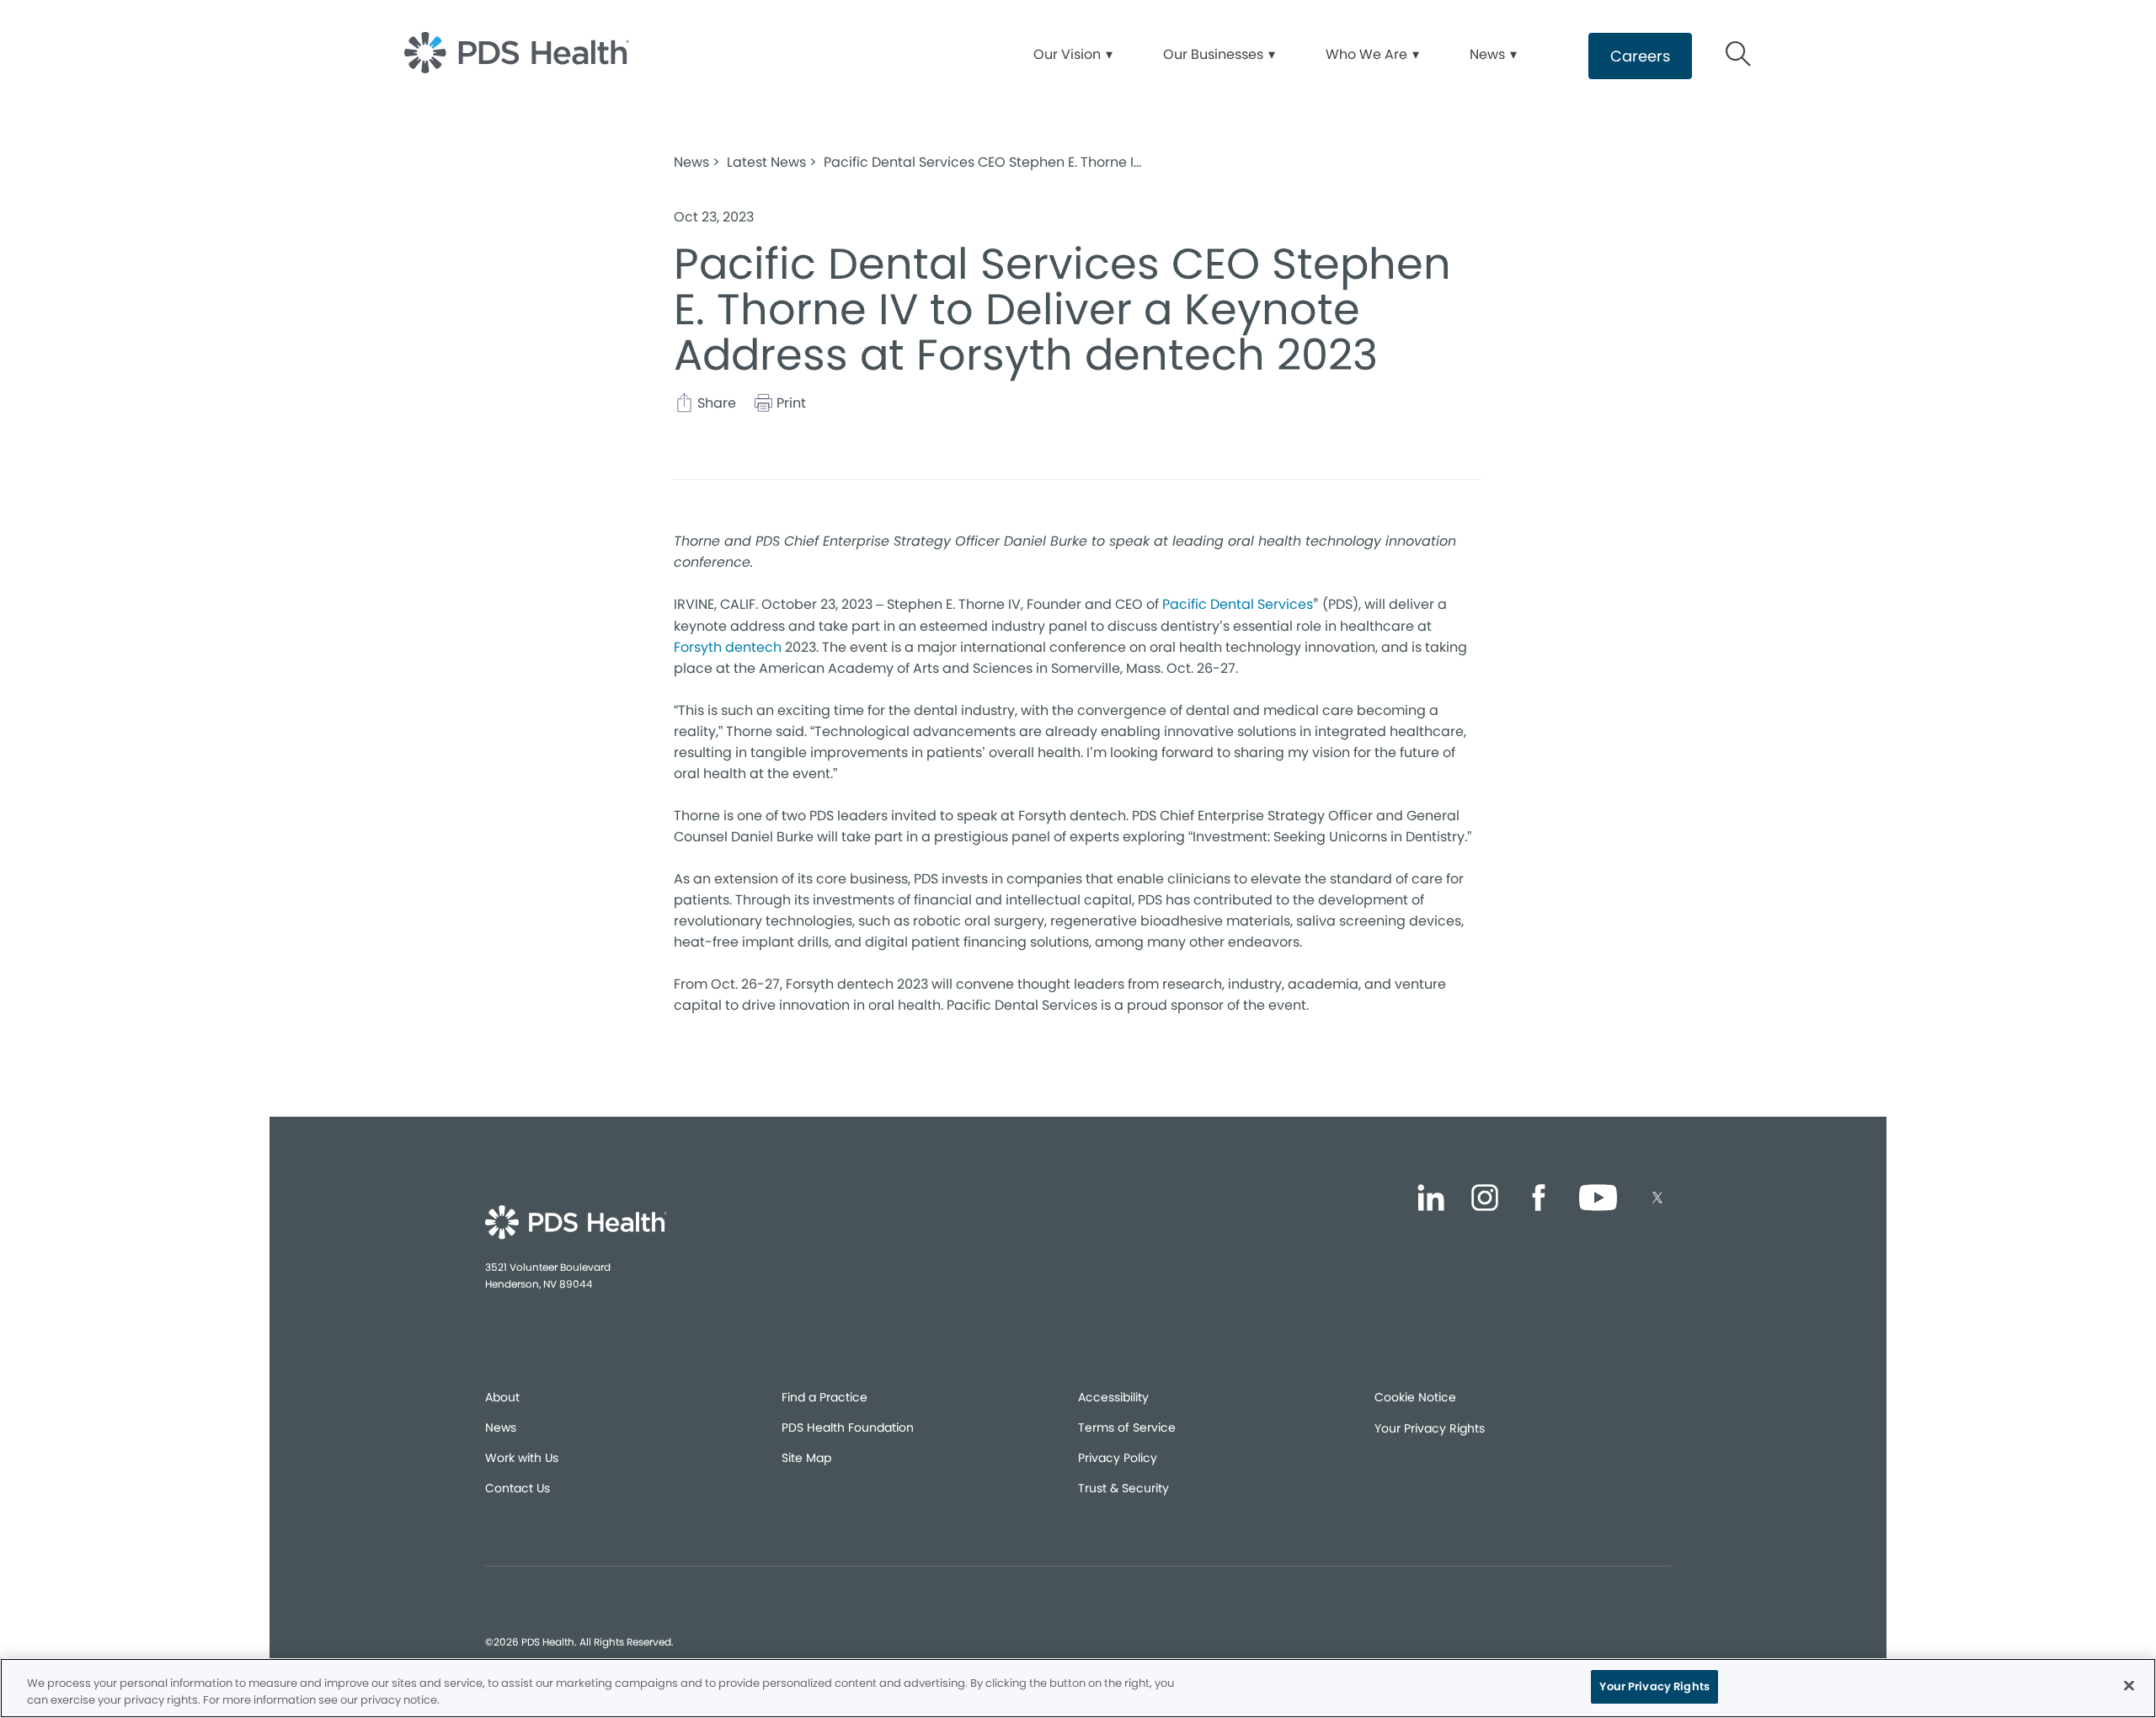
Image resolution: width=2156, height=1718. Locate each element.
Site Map (806, 1458)
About (502, 1397)
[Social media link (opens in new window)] (1431, 1200)
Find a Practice (825, 1397)
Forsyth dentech (728, 647)
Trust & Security (1123, 1488)
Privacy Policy (1118, 1458)
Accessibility (1113, 1397)
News (501, 1427)
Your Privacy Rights (1430, 1428)
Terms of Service (1127, 1427)
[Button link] (1739, 56)
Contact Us (518, 1488)
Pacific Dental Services (1238, 604)
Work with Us (522, 1458)
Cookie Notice (1415, 1397)
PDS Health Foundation (848, 1427)
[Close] (2129, 1685)
